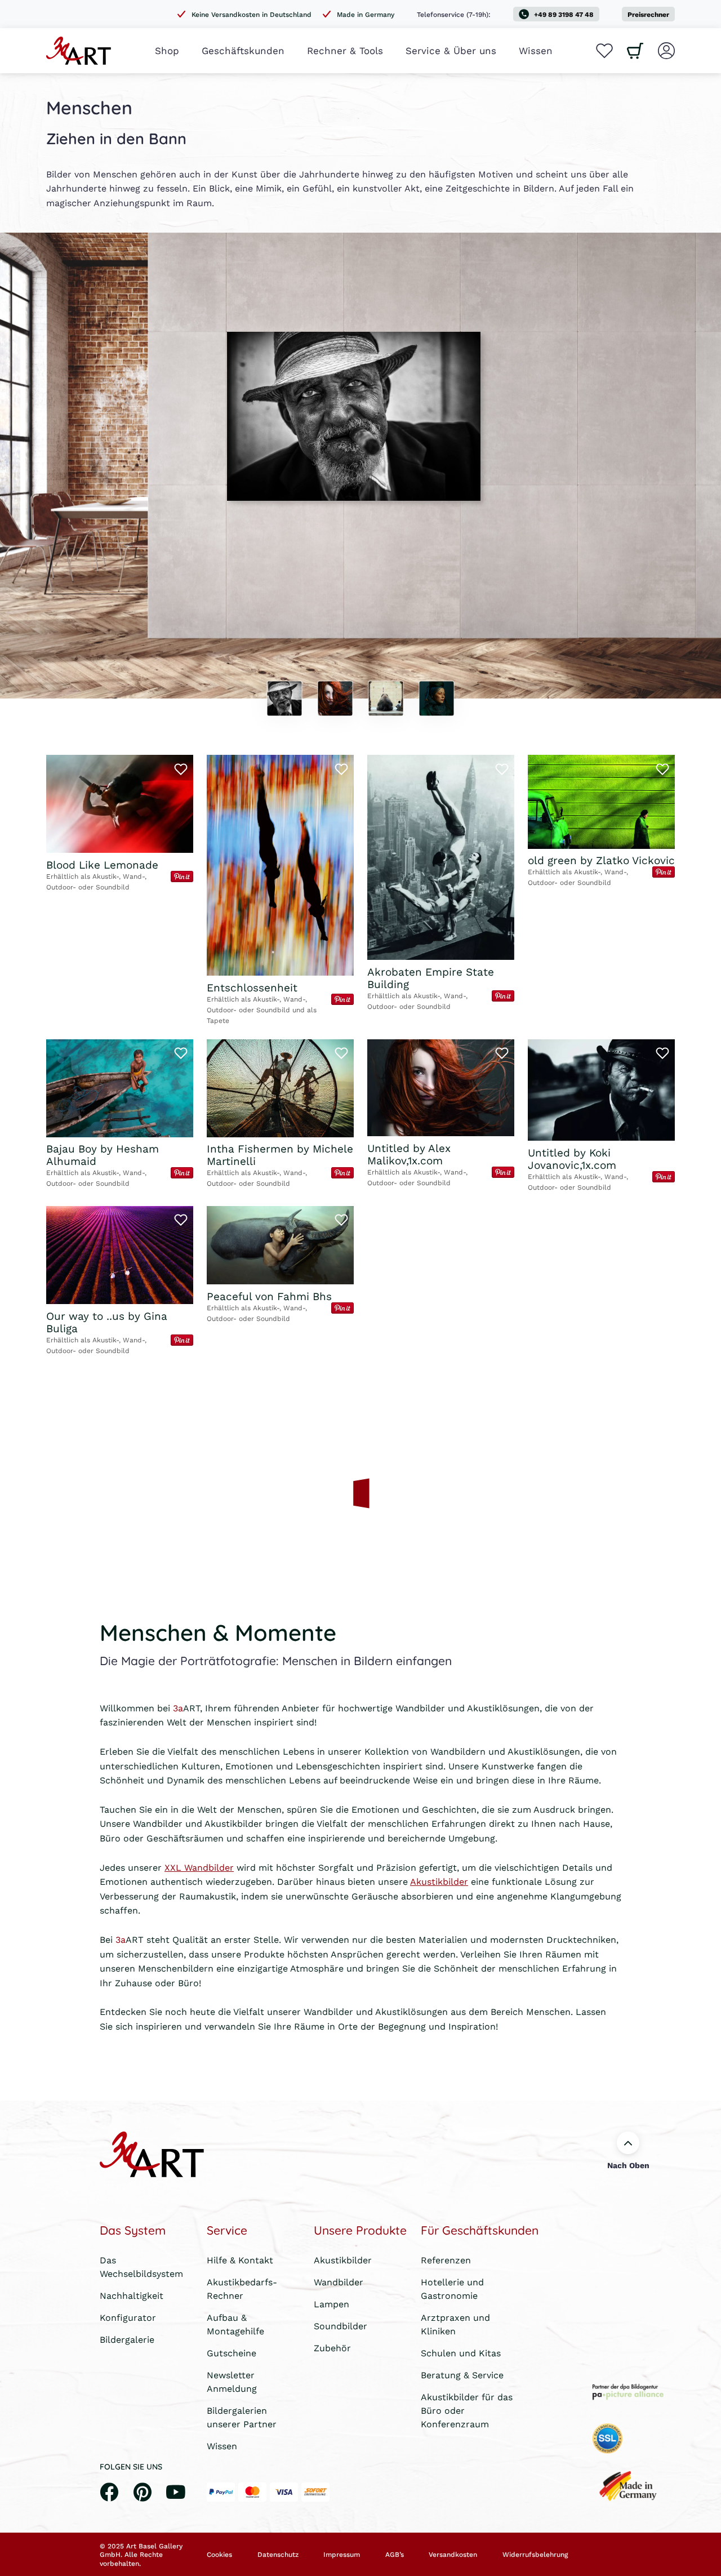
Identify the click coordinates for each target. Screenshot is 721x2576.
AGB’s (395, 2555)
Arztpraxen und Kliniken (455, 2324)
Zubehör (332, 2348)
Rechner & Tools (345, 50)
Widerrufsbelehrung (535, 2555)
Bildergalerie (127, 2339)
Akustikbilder (439, 1881)
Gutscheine (232, 2353)
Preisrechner (648, 14)
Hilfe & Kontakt (240, 2260)
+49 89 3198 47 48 (564, 14)
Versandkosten (453, 2555)
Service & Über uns (451, 50)
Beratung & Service (462, 2375)
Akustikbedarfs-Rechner (242, 2288)
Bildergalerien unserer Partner (242, 2417)
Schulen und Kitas (461, 2353)
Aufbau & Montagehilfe (235, 2324)
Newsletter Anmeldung (232, 2381)
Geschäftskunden (243, 50)
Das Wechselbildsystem (141, 2266)
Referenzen (446, 2260)
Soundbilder (341, 2326)
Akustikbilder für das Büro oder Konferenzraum (467, 2410)
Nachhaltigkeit (132, 2295)
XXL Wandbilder (199, 1867)
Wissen (536, 50)
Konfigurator (128, 2317)
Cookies (219, 2555)
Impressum (342, 2555)
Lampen (331, 2304)
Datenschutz (278, 2555)
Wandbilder (339, 2282)
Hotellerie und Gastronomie (452, 2288)
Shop (167, 50)
